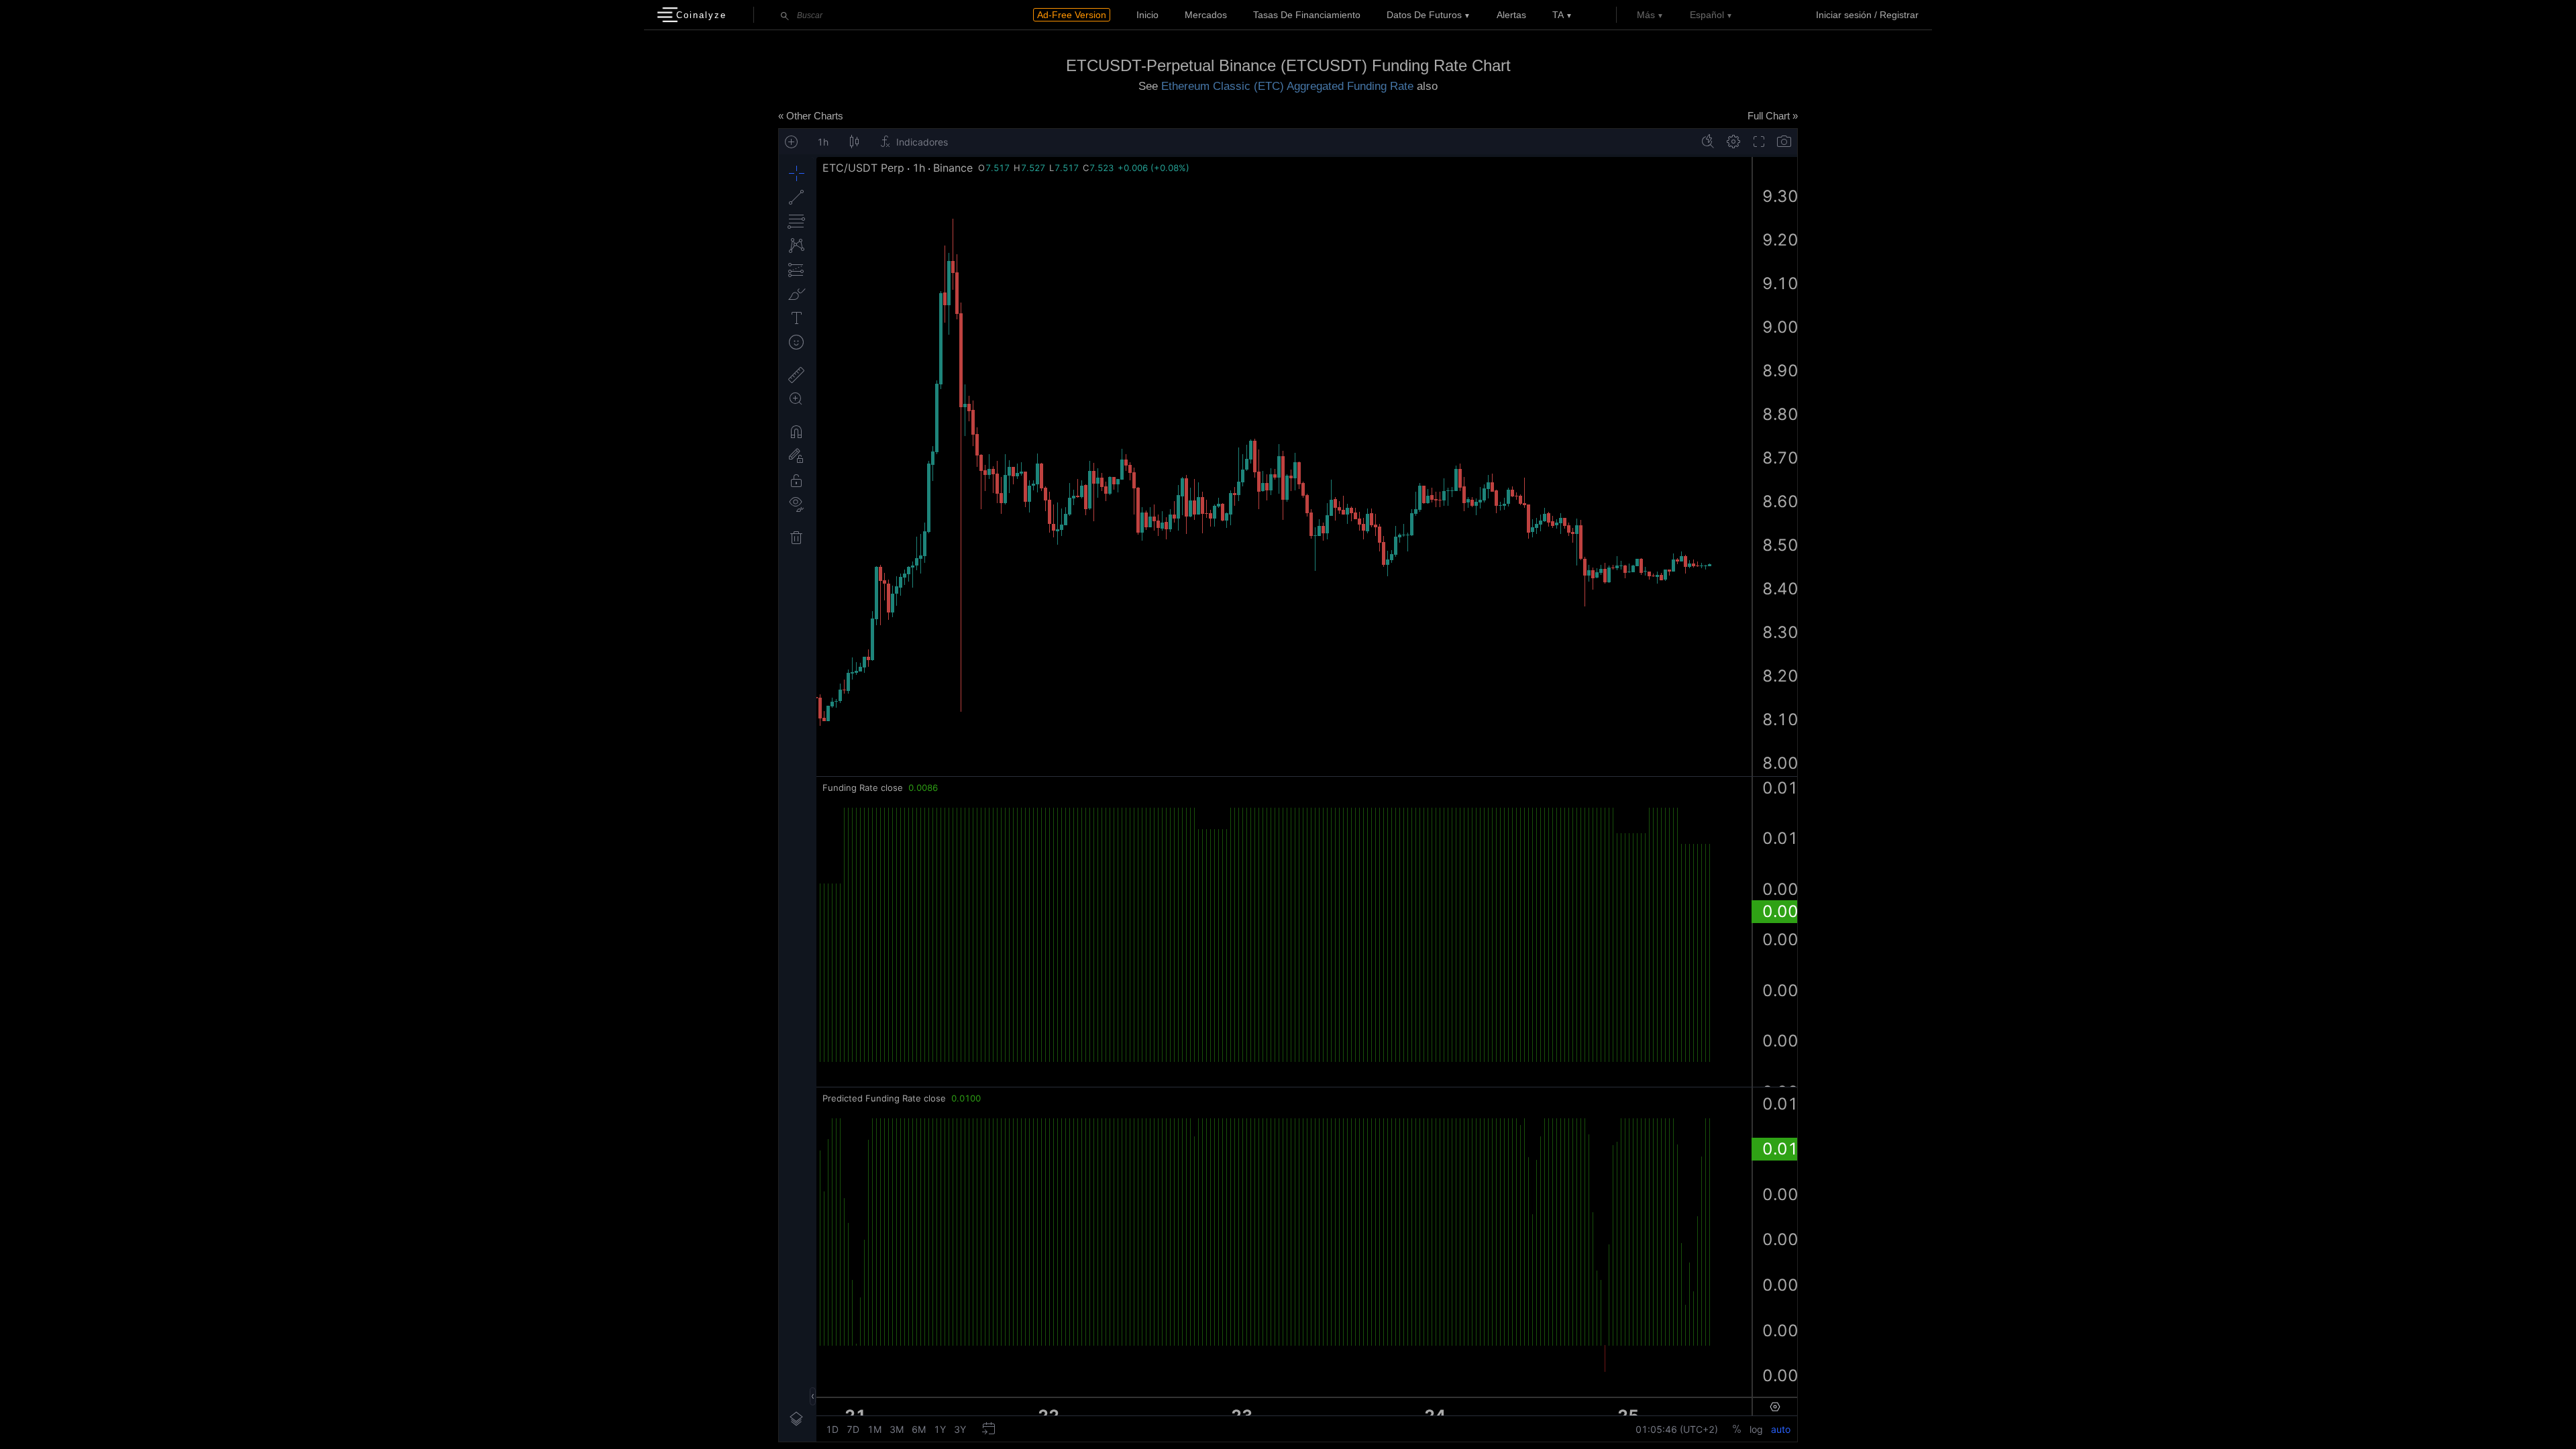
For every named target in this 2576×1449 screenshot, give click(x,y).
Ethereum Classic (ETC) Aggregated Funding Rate (1287, 86)
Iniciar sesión (1844, 15)
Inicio (1147, 15)
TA (1558, 15)
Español (1707, 15)
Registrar (1899, 15)
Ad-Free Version (1072, 15)
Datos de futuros (1424, 15)
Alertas (1511, 15)
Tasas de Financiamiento (1307, 15)
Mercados (1206, 15)
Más (1646, 15)
